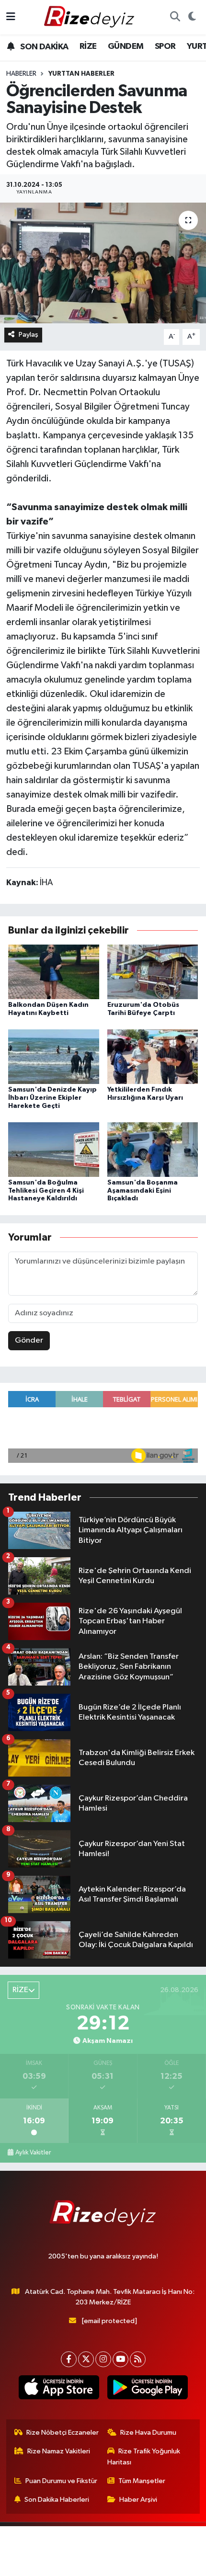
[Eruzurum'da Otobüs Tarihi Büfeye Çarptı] (153, 972)
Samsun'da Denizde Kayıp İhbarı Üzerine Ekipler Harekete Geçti (52, 1098)
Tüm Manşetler (142, 2481)
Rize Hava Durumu (148, 2433)
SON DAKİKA (43, 47)
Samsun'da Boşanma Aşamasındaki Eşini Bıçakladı (143, 1191)
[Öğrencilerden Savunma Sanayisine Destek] (103, 263)
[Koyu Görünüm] (192, 17)
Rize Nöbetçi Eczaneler (63, 2433)
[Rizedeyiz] (91, 17)
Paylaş (29, 335)
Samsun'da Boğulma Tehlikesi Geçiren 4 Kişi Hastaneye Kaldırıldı (46, 1191)
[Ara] (175, 17)
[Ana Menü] (11, 17)
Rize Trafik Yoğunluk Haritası (144, 2456)
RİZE (88, 46)
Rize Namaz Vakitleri (59, 2451)
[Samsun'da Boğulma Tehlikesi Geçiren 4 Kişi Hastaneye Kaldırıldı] (54, 1149)
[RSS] (138, 2359)
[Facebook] (69, 2359)
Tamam (103, 2564)
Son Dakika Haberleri (57, 2500)
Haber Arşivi (138, 2500)
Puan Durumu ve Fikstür (61, 2481)
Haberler (21, 74)
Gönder (29, 1340)
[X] (86, 2359)
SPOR (165, 46)
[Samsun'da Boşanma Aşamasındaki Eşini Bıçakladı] (153, 1149)
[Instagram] (103, 2359)
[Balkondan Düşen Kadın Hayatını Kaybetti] (54, 972)
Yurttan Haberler (81, 74)
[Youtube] (120, 2359)
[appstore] (59, 2389)
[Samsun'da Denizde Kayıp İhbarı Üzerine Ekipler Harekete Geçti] (54, 1056)
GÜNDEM (126, 46)
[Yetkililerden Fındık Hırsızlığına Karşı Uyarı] (153, 1056)
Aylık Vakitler (33, 2153)
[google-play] (147, 2389)
